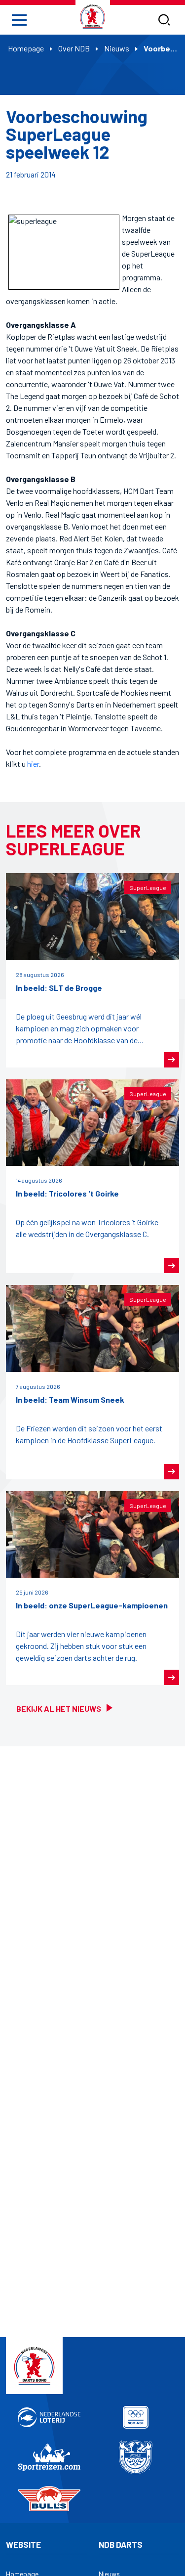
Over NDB (74, 48)
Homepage (26, 48)
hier (33, 764)
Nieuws (117, 48)
